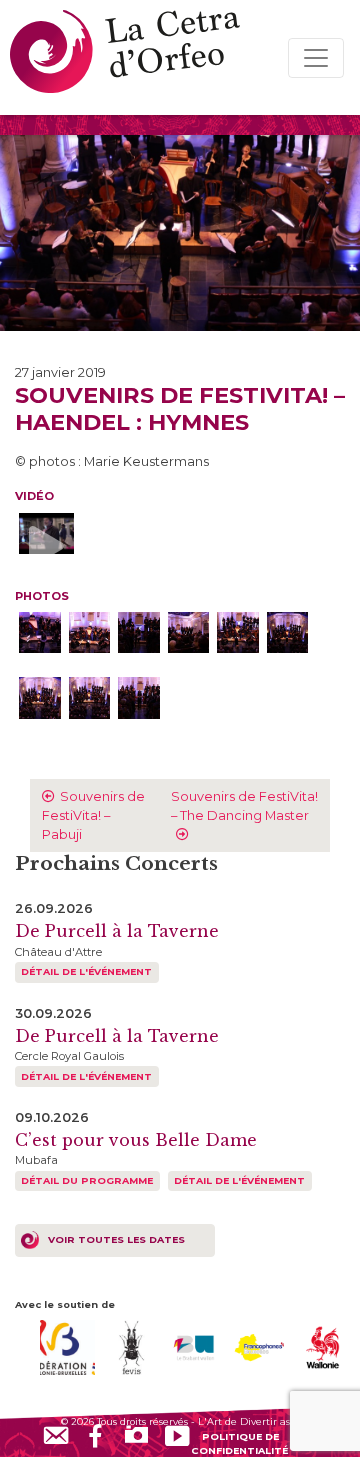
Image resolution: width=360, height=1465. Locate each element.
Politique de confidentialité (239, 1442)
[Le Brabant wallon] (195, 1346)
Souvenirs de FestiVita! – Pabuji (93, 815)
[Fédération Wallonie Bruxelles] (67, 1346)
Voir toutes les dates (116, 1239)
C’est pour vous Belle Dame (136, 1140)
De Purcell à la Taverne (117, 931)
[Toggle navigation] (316, 58)
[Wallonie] (323, 1346)
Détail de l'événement (86, 971)
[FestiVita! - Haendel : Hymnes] (40, 633)
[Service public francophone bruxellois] (259, 1346)
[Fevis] (131, 1346)
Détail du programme (87, 1180)
